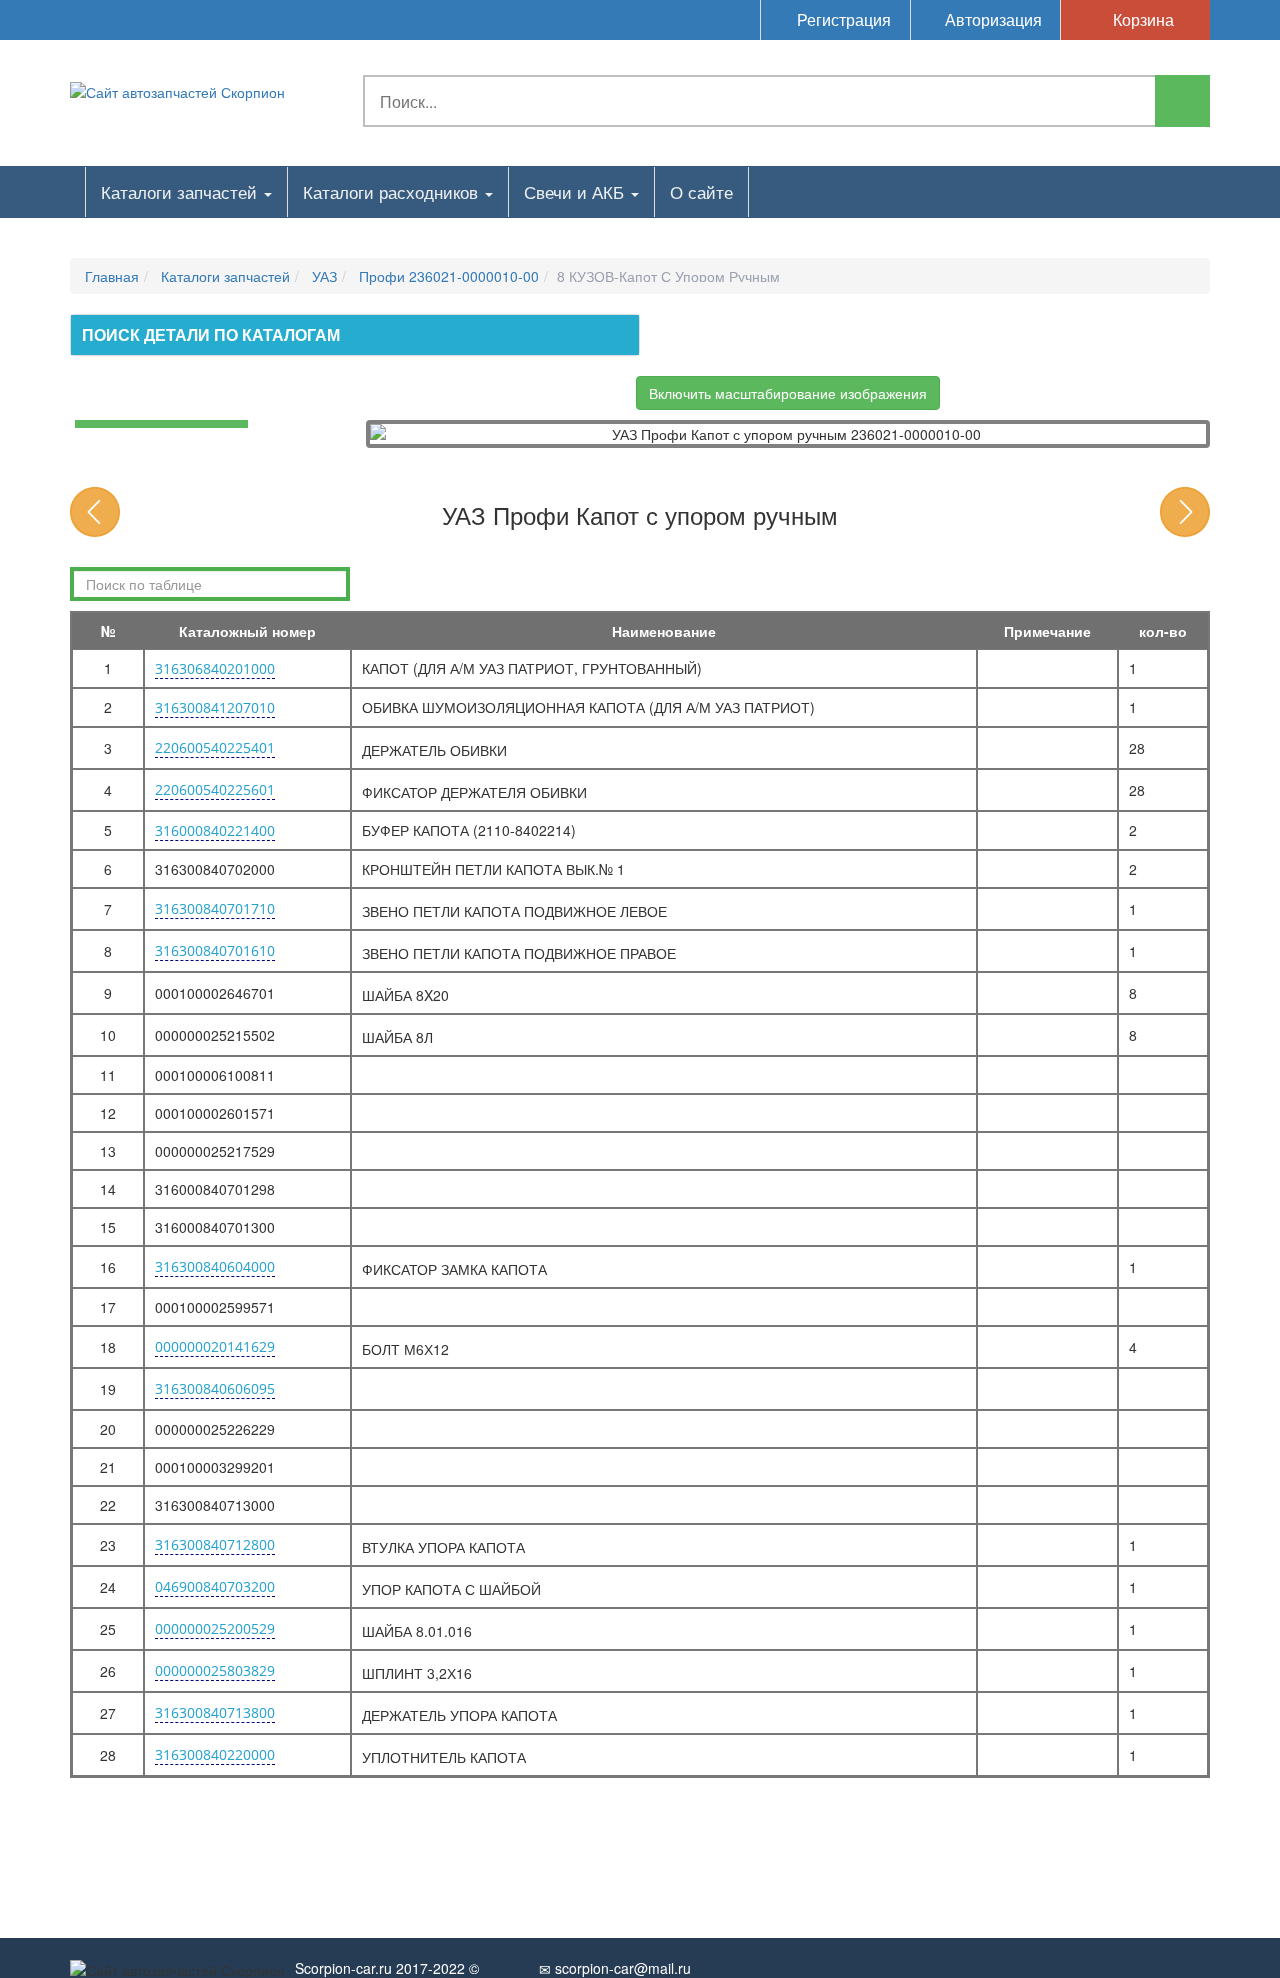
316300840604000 (215, 1266)
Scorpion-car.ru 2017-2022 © (387, 1968)
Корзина (1141, 19)
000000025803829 (215, 1670)
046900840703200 (215, 1586)
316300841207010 (215, 707)
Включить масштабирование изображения (788, 393)
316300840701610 (215, 950)
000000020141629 (215, 1346)
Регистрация (842, 19)
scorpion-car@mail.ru (621, 1968)
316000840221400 (215, 830)
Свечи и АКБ (576, 191)
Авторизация (991, 19)
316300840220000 (215, 1754)
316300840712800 (215, 1544)
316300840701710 (215, 908)
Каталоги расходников (393, 191)
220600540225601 (215, 789)
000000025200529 (215, 1628)
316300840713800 (215, 1712)
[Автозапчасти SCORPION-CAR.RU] (177, 90)
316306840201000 (215, 668)
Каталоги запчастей (181, 191)
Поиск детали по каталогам (211, 334)
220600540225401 (215, 747)
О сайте (701, 191)
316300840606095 (215, 1388)
